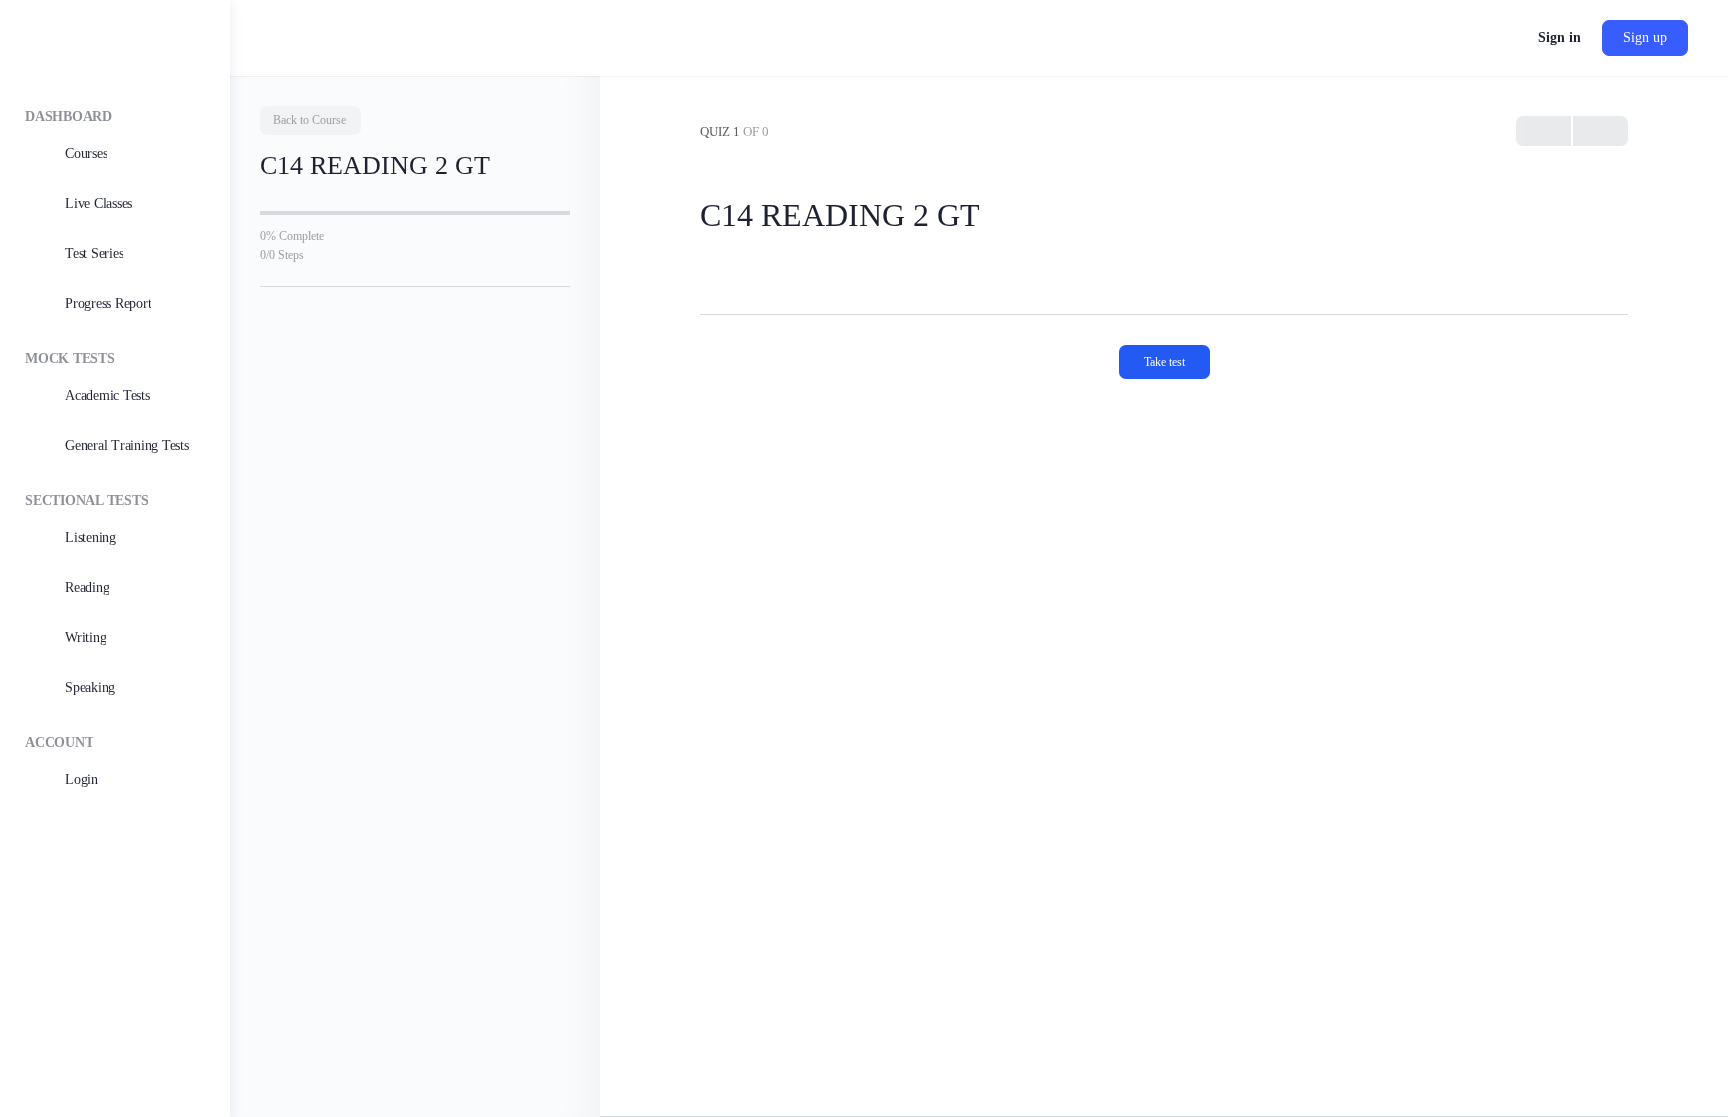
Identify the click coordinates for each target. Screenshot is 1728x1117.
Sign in (1559, 37)
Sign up (1645, 37)
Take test (1164, 362)
